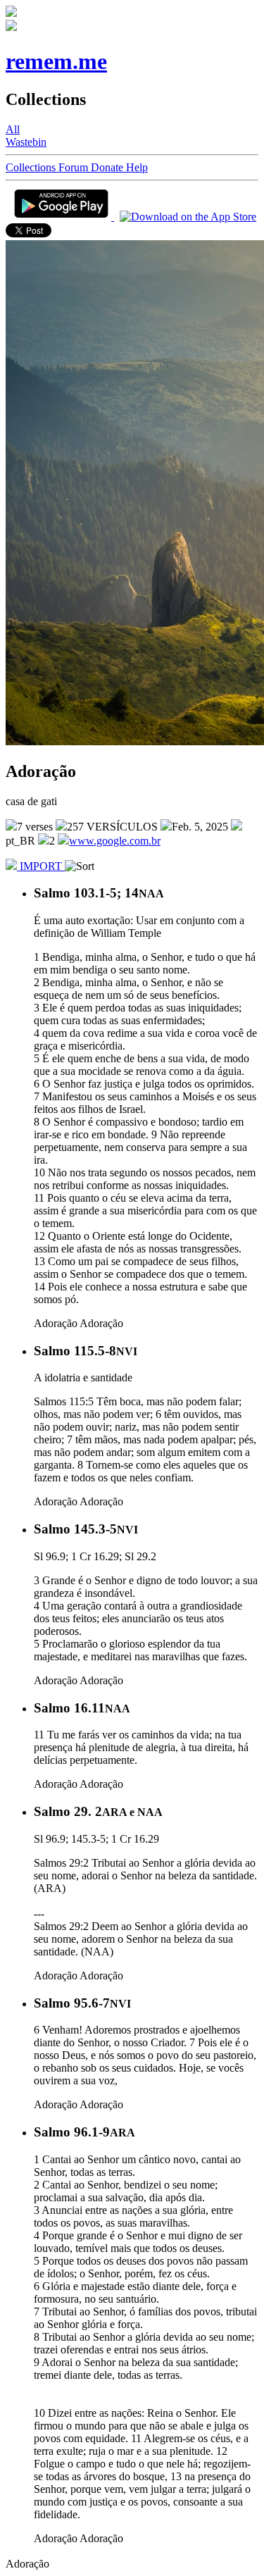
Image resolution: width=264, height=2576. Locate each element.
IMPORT (41, 866)
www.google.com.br (115, 841)
